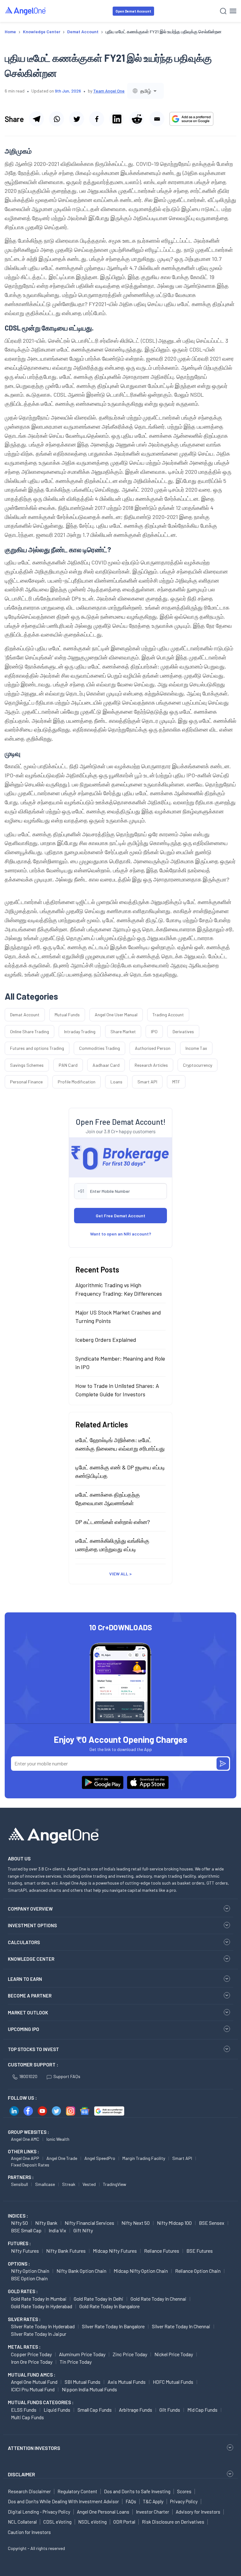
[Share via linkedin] (117, 119)
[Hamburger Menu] (233, 11)
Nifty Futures (25, 2251)
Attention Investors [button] (34, 2448)
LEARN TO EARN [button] (25, 1979)
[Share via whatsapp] (56, 119)
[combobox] (145, 91)
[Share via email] (157, 119)
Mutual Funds (67, 1015)
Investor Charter (153, 2512)
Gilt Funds (170, 2410)
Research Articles (151, 1065)
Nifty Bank (46, 2223)
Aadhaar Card (106, 1065)
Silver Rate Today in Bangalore (113, 2326)
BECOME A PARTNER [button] (30, 1996)
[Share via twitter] (77, 119)
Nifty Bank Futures (66, 2251)
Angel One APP (25, 2158)
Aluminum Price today (82, 2354)
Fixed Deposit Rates (30, 2165)
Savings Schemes (27, 1065)
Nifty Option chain (30, 2271)
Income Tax (196, 1048)
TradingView (115, 2184)
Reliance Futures (162, 2251)
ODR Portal (124, 2522)
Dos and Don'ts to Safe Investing (137, 2491)
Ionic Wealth (58, 2139)
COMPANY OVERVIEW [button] (30, 1909)
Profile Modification (77, 1082)
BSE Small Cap (26, 2230)
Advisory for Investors (198, 2512)
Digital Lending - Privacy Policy (39, 2512)
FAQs (131, 2501)
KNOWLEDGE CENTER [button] (31, 1959)
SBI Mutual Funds (83, 2382)
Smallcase (45, 2184)
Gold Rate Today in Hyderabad (42, 2306)
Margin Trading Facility (144, 2158)
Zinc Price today (130, 2354)
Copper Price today (31, 2354)
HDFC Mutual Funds (173, 2382)
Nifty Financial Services (89, 2223)
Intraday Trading (80, 1031)
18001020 (28, 2076)
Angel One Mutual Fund (34, 2382)
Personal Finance (26, 1082)
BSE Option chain (29, 2278)
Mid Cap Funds (202, 2410)
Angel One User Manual (116, 1015)
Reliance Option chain (198, 2271)
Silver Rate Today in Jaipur (39, 2334)
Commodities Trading (99, 1048)
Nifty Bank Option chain (81, 2271)
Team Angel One (109, 91)
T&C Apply (153, 2501)
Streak (69, 2184)
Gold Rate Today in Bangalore (110, 2306)
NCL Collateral (22, 2522)
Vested (89, 2184)
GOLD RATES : (23, 2291)
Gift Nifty (83, 2230)
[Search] (223, 11)
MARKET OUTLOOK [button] (28, 2013)
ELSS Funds (24, 2410)
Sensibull (19, 2184)
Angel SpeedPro (100, 2158)
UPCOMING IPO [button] (24, 2029)
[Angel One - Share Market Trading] (26, 11)
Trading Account (168, 1015)
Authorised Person (153, 1048)
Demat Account (25, 1015)
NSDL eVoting (92, 2522)
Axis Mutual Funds (127, 2382)
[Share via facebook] (97, 119)
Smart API (147, 1082)
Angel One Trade (62, 2158)
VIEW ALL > (120, 1574)
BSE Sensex (212, 2223)
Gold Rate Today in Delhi (99, 2299)
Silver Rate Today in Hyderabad (43, 2326)
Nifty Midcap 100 (174, 2223)
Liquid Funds (57, 2410)
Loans (116, 1082)
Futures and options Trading (37, 1048)
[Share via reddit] (137, 119)
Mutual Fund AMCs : (32, 2375)
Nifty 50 (19, 2223)
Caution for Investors (29, 2532)
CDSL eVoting (57, 2522)
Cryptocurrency (198, 1065)
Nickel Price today (174, 2354)
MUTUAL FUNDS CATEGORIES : (41, 2402)
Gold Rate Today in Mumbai (39, 2299)
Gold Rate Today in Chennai (158, 2299)
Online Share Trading (29, 1031)
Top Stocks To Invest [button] (33, 2049)
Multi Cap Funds (27, 2417)
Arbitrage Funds (136, 2410)
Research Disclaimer (29, 2491)
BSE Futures (200, 2251)
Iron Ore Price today (32, 2362)
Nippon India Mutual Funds (89, 2389)
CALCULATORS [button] (24, 1942)
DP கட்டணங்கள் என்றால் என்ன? (113, 1522)
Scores (184, 2491)
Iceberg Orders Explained (106, 1340)
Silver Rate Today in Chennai (181, 2326)
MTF (176, 1082)
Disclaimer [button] (21, 2474)
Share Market (123, 1031)
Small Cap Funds (95, 2410)
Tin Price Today (76, 2362)
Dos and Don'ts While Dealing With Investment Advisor (63, 2501)
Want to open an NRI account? (121, 1234)
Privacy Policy (184, 2501)
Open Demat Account (133, 11)
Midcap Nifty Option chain (141, 2271)
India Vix (57, 2230)
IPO (154, 1031)
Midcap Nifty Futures (115, 2251)
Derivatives (183, 1031)
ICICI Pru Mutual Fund (33, 2389)
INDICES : (18, 2216)
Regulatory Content (77, 2491)
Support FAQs (67, 2076)
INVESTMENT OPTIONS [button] (32, 1925)
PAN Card (68, 1065)
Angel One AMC (25, 2139)
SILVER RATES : (24, 2319)
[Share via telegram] (36, 119)
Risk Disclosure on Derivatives (173, 2522)
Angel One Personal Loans (103, 2512)
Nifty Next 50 (136, 2223)
